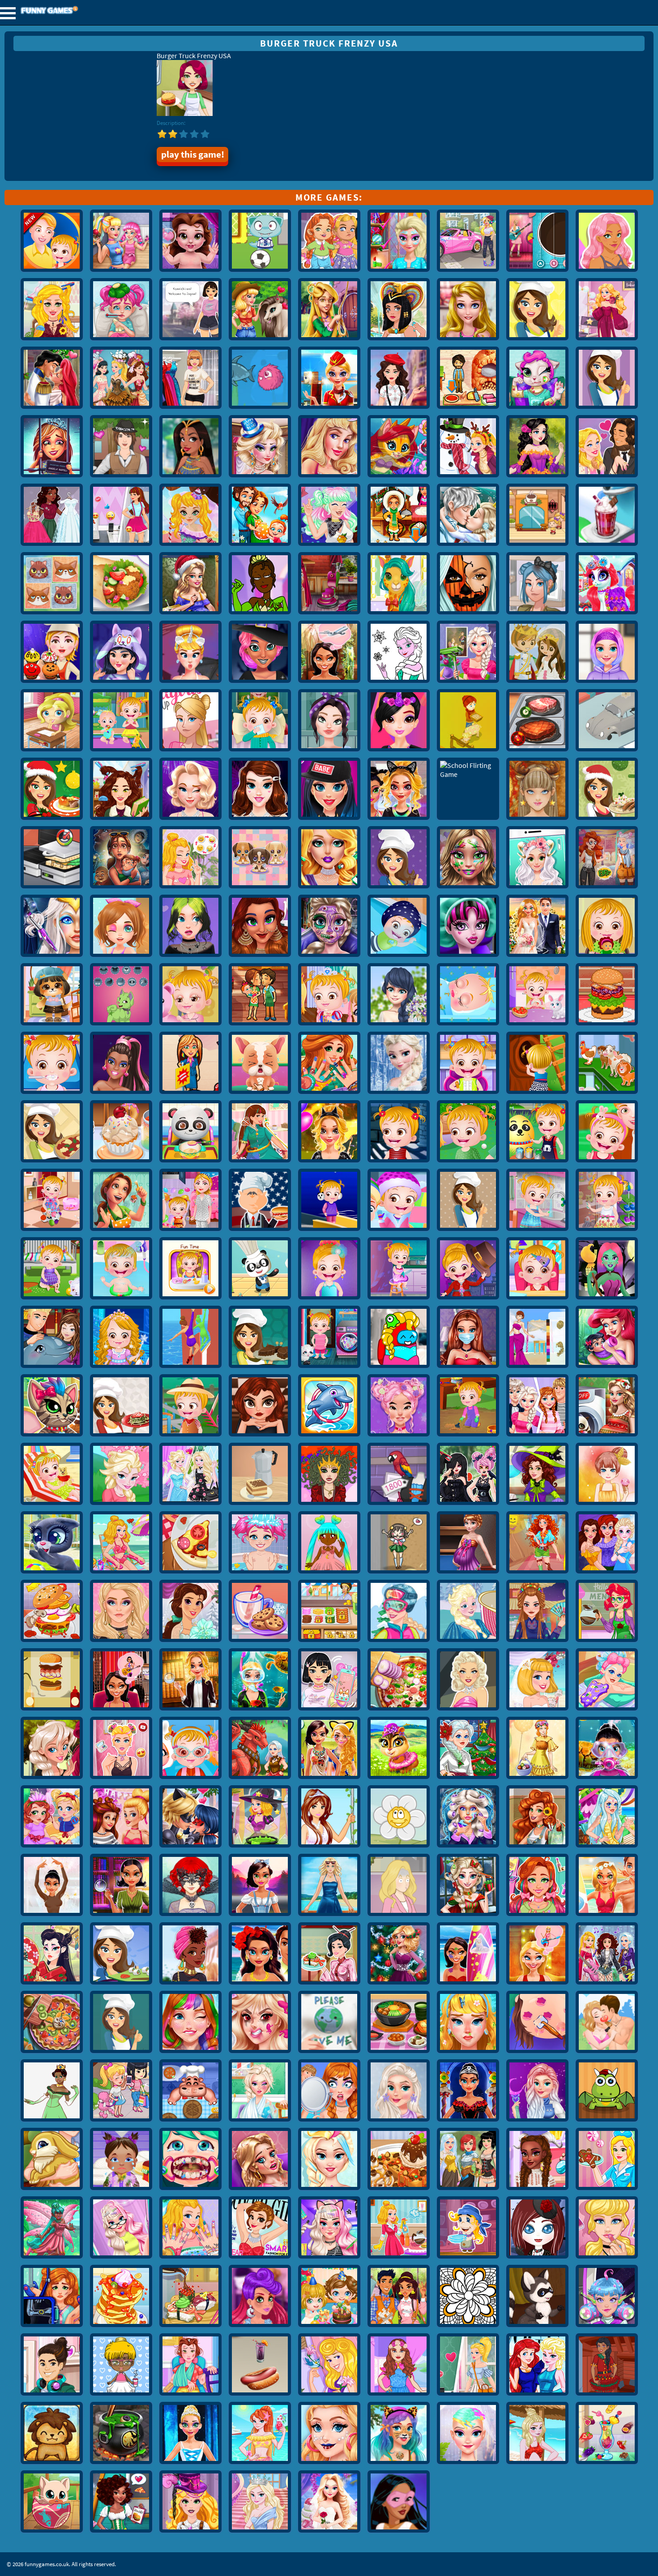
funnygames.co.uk (74, 11)
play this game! (193, 154)
